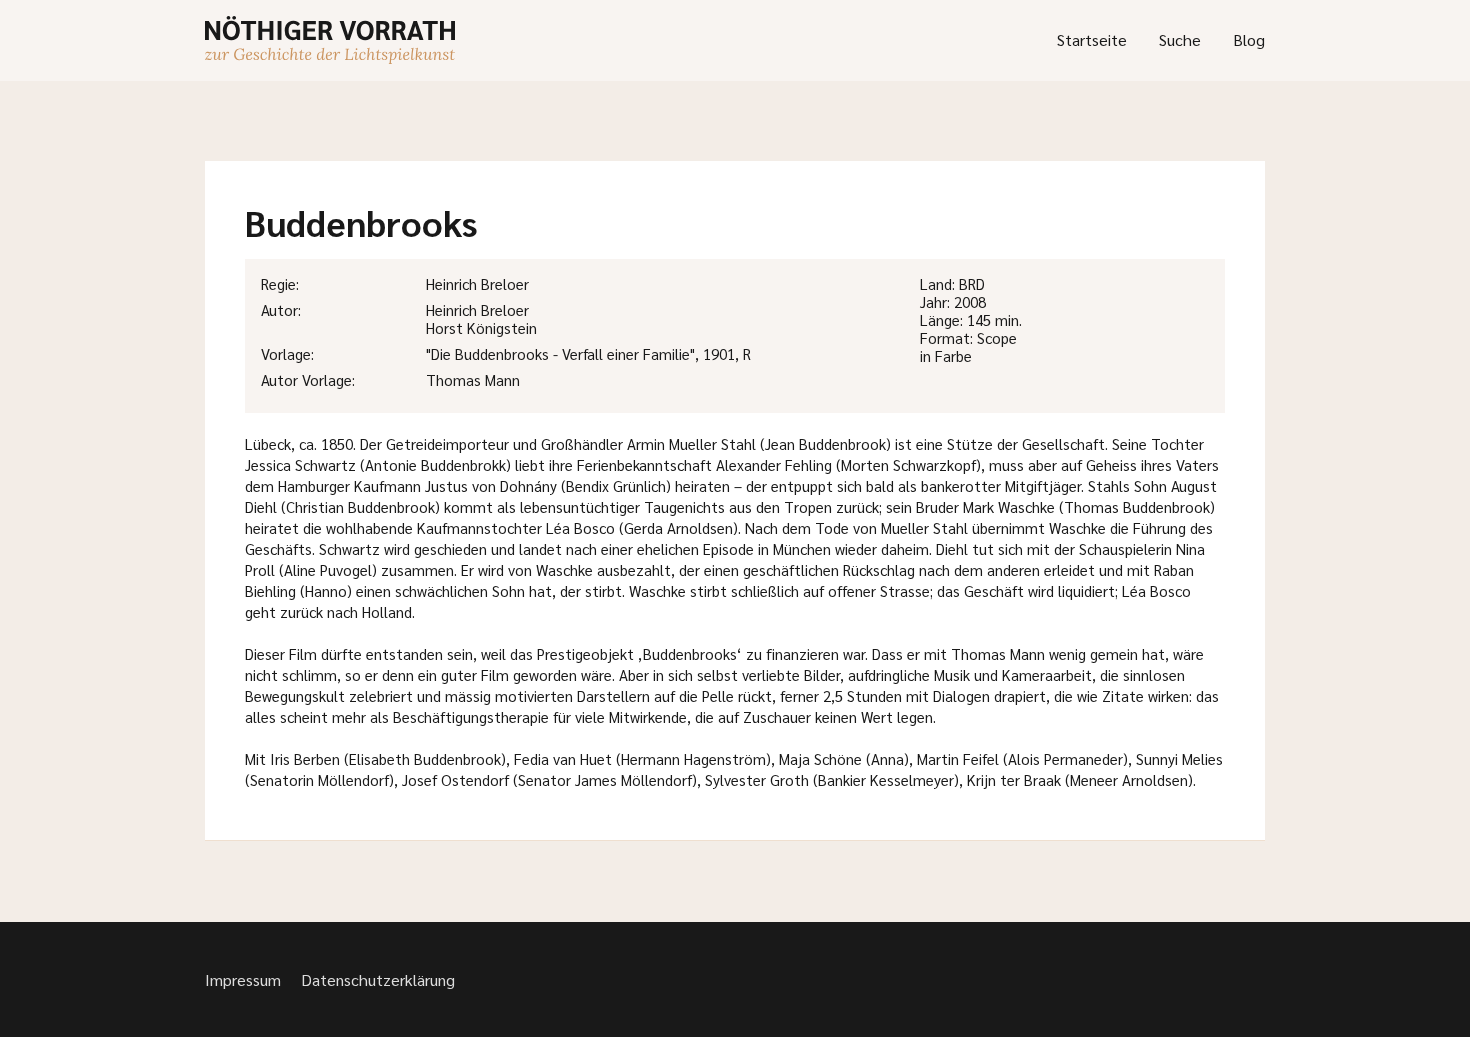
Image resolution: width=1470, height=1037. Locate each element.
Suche (1180, 39)
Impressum (243, 979)
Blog (1249, 39)
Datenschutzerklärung (378, 979)
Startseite (1092, 39)
